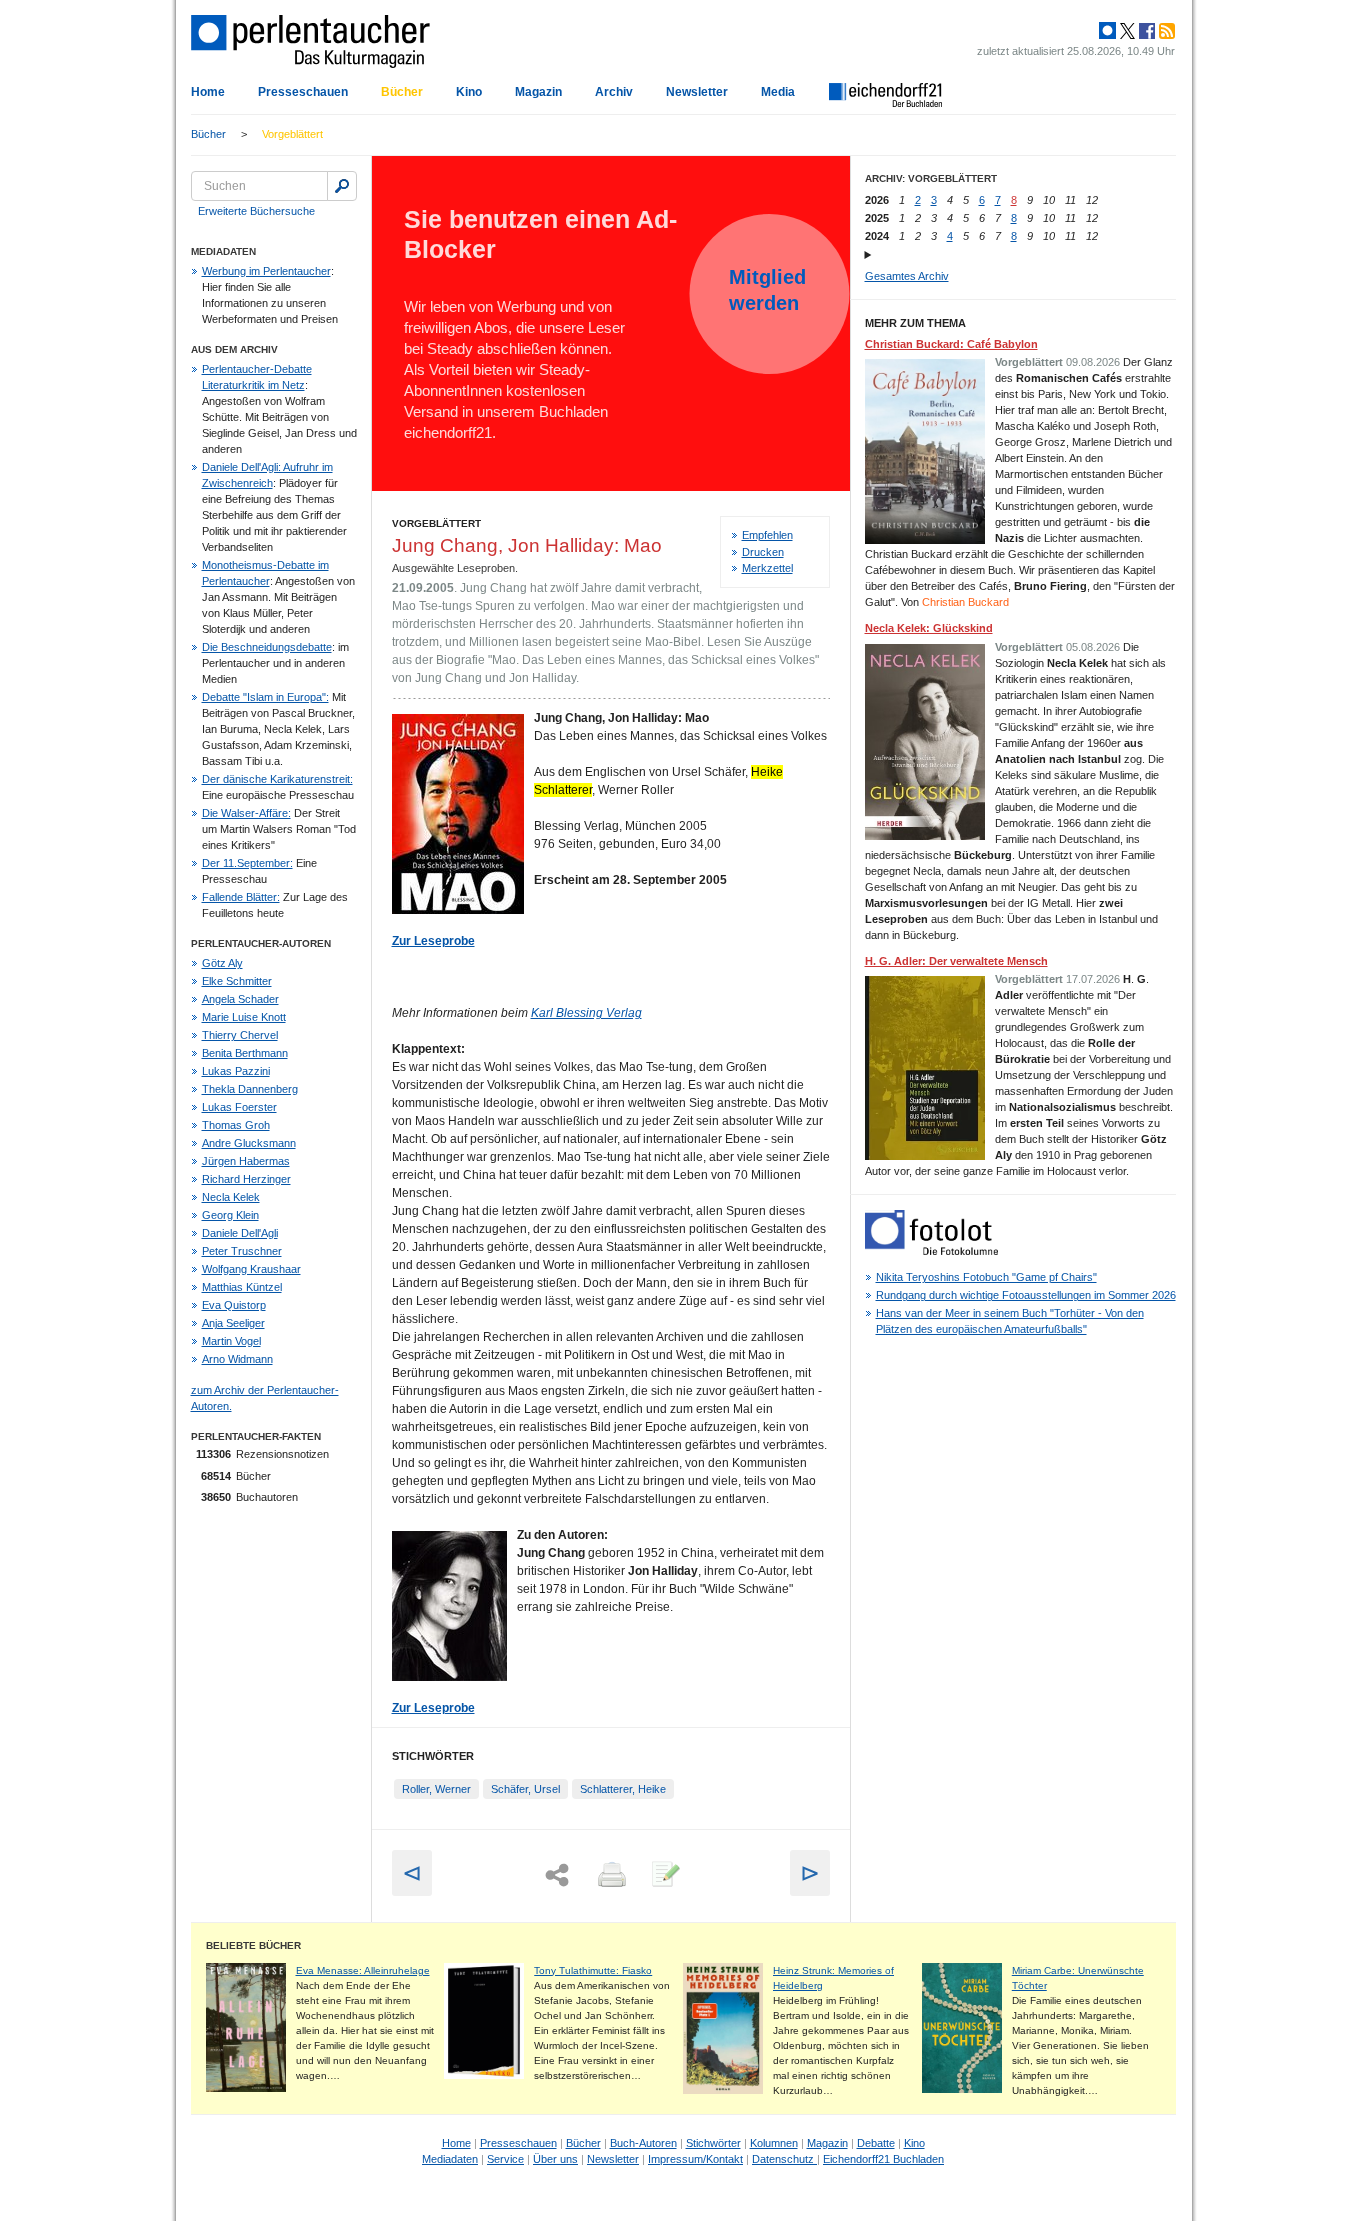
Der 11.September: (247, 863)
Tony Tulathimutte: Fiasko (593, 1970)
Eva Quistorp (234, 1305)
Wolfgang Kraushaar (251, 1269)
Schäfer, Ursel (525, 1789)
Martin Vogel (231, 1341)
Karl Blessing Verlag (586, 1013)
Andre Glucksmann (249, 1143)
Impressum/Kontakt (695, 2159)
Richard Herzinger (246, 1179)
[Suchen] (342, 186)
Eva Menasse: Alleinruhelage (363, 1970)
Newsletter (697, 92)
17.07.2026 (1093, 979)
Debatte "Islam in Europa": (265, 697)
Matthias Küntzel (242, 1287)
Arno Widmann (237, 1359)
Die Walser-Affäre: (246, 813)
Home (208, 92)
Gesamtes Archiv (907, 276)
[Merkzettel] (664, 1876)
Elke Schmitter (237, 981)
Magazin (538, 92)
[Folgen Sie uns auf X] (1126, 31)
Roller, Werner (436, 1789)
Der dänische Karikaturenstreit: (277, 779)
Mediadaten (450, 2159)
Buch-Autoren (643, 2143)
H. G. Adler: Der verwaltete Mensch (956, 961)
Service (505, 2159)
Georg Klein (230, 1215)
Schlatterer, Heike (623, 1789)
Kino (469, 92)
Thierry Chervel (240, 1035)
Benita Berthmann (245, 1053)
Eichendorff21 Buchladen (883, 2159)
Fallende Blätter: (241, 897)
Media (778, 92)
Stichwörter (713, 2143)
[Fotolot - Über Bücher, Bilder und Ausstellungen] (931, 1251)
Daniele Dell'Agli (240, 1233)
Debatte (876, 2143)
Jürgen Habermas (246, 1161)
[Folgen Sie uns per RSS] (1165, 31)
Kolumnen (774, 2143)
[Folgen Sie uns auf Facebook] (1145, 31)
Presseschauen (303, 92)
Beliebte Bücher (253, 1945)
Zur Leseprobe (433, 1708)
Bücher (402, 92)
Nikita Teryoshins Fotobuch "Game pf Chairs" (986, 1277)
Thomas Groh (236, 1125)
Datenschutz (784, 2159)
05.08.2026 (1093, 647)
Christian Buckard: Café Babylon (951, 344)
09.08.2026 (1093, 362)
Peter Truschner (242, 1251)
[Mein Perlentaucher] (1107, 31)
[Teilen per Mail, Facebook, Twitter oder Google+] (557, 1875)
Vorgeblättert (292, 134)
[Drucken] (610, 1876)
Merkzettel (767, 568)
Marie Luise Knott (244, 1017)
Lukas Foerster (239, 1107)
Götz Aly (222, 963)
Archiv (614, 92)
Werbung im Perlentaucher (266, 271)
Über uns (555, 2159)
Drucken (763, 552)
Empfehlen (767, 535)
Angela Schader (240, 999)
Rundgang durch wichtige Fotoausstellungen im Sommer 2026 (1026, 1295)
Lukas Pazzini (236, 1071)
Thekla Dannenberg (250, 1089)
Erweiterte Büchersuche (256, 211)
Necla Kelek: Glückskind (929, 628)
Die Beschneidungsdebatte (267, 647)
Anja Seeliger (233, 1323)
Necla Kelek (231, 1197)
